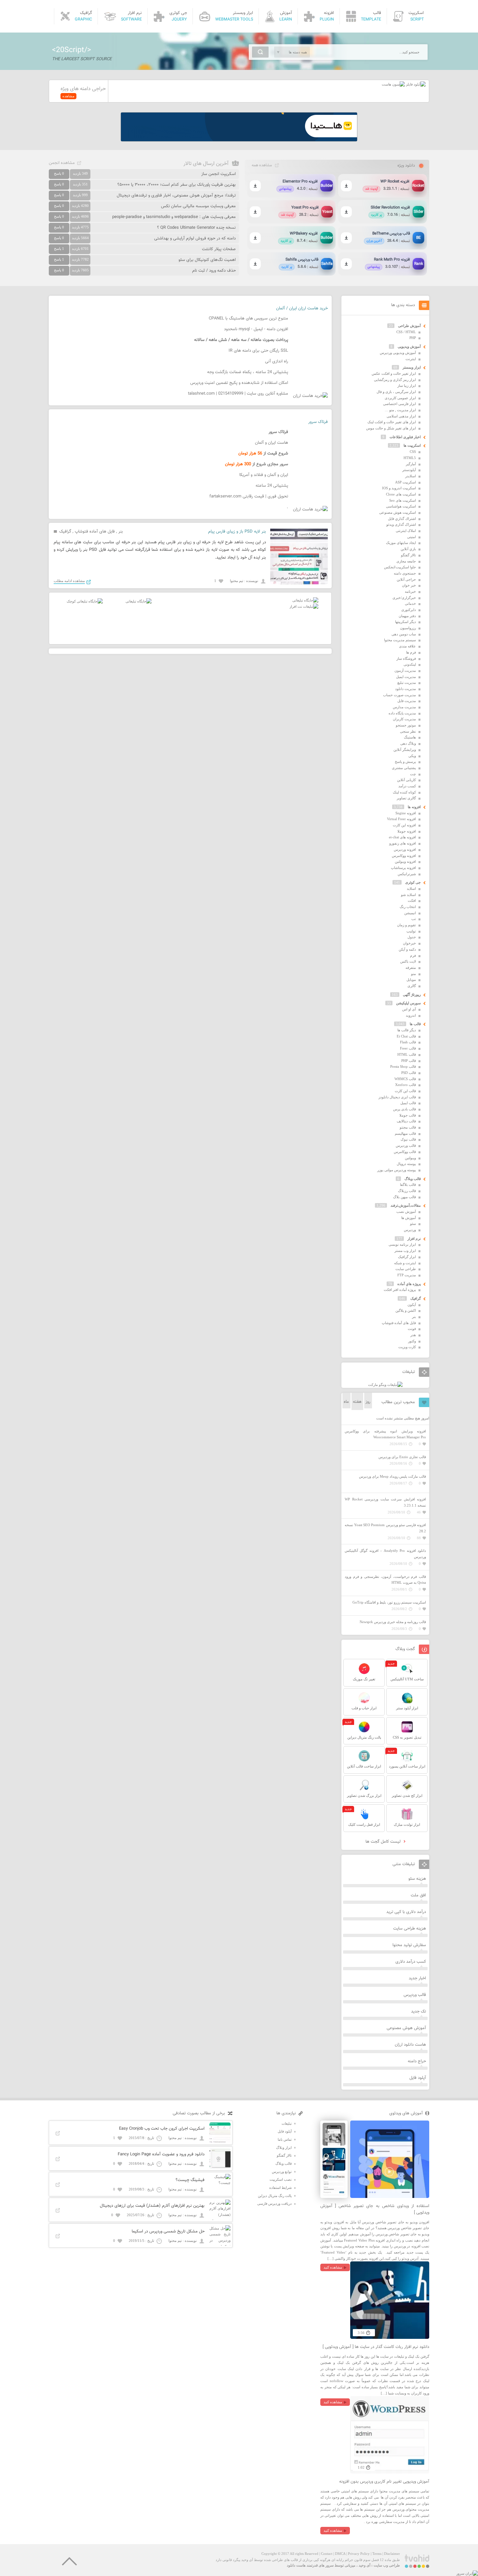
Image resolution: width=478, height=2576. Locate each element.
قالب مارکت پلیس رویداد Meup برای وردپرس (392, 1476)
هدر (413, 1335)
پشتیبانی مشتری (404, 768)
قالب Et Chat (406, 1036)
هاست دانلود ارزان (410, 2045)
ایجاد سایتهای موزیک (401, 543)
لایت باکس (408, 961)
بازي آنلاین (408, 549)
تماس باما (285, 2139)
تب (414, 919)
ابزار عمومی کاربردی (400, 398)
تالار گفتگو (408, 555)
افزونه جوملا (407, 831)
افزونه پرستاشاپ (403, 868)
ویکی (412, 756)
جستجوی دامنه (405, 573)
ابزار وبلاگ (284, 2148)
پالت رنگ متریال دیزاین (275, 2196)
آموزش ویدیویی (409, 346)
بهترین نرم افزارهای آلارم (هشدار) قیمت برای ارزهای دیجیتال (152, 2206)
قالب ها (415, 1024)
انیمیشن (410, 913)
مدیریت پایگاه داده (402, 713)
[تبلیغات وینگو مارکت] (385, 1385)
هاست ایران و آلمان (272, 443)
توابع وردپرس (282, 2172)
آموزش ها (409, 1218)
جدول (412, 937)
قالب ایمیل (408, 1103)
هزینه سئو (417, 1879)
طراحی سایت (406, 1269)
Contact (327, 2554)
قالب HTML (407, 1054)
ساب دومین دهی (404, 634)
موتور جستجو (406, 725)
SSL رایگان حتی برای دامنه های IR (258, 351)
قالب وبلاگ (413, 1179)
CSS (413, 452)
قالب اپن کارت (405, 1091)
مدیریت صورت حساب (399, 695)
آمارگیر (411, 464)
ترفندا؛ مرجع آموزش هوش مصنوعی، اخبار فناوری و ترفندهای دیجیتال (176, 196)
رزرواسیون (408, 628)
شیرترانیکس (407, 874)
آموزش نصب (406, 1212)
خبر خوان (409, 585)
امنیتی (412, 537)
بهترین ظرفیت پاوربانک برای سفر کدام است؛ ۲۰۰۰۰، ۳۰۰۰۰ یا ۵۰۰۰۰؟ (177, 185)
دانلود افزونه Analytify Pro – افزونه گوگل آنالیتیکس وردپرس (385, 1554)
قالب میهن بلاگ (405, 1197)
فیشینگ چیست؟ (190, 2180)
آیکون (412, 1305)
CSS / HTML (406, 332)
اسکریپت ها (412, 445)
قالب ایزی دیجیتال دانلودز (397, 1097)
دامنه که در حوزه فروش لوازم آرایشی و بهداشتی (195, 238)
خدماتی (410, 603)
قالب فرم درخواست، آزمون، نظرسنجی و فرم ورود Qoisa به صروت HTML (385, 1580)
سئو (413, 1224)
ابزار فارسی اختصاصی (399, 404)
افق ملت (418, 1895)
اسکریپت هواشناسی (401, 506)
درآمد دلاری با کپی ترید (406, 1912)
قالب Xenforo (405, 1085)
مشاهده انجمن (62, 163)
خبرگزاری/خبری (404, 598)
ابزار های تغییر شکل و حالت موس (391, 428)
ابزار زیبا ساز (407, 386)
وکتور (412, 1341)
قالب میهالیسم (405, 1133)
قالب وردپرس (406, 1146)
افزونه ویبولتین (405, 861)
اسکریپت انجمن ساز (219, 174)
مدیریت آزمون (405, 671)
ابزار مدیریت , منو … (400, 410)
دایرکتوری (409, 610)
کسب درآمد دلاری (411, 1962)
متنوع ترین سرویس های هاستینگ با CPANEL (248, 319)
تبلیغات (287, 2123)
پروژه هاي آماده (409, 1284)
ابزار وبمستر (412, 367)
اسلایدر (411, 476)
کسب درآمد (407, 786)
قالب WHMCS (405, 1079)
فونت (412, 1329)
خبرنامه (410, 591)
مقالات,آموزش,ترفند (406, 1205)
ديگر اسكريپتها (405, 622)
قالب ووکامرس (405, 1152)
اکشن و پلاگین (406, 1310)
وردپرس (410, 1230)
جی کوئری (413, 882)
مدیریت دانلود (405, 689)
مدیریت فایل (407, 701)
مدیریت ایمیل (406, 677)
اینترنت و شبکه (405, 1263)
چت (413, 774)
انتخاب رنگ (408, 907)
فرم (413, 956)
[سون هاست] (393, 84)
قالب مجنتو (408, 1127)
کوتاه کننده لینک (404, 792)
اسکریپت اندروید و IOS (399, 488)
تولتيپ (411, 931)
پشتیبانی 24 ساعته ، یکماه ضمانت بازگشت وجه (248, 372)
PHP (413, 338)
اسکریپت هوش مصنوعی (398, 512)
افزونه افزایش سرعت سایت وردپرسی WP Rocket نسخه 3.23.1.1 (385, 1502)
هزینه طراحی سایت (410, 1929)
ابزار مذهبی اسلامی (401, 416)
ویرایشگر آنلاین (405, 750)
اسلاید (411, 888)
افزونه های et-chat (402, 837)
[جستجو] (260, 52)
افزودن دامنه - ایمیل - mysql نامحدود (256, 329)
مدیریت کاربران (404, 719)
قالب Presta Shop (403, 1066)
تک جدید (418, 2012)
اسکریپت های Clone (401, 494)
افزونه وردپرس (405, 849)
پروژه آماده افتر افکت (400, 1290)
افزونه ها (414, 807)
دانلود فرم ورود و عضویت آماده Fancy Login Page (161, 2154)
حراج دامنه (417, 2061)
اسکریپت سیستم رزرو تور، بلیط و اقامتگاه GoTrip (389, 1602)
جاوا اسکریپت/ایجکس (400, 567)
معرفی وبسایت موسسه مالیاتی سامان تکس (198, 206)
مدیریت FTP (407, 1275)
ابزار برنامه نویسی (402, 1244)
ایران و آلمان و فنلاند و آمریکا (264, 475)
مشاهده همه (262, 165)
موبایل (411, 980)
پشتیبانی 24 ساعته (272, 486)
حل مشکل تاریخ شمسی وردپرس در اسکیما (168, 2231)
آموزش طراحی (409, 326)
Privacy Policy (359, 2554)
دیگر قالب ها (407, 1030)
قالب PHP (409, 1061)
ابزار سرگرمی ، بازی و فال (396, 392)
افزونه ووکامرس (404, 856)
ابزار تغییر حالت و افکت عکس (394, 373)
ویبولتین (410, 1158)
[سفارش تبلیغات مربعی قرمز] (85, 601)
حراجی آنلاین (406, 579)
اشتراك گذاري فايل (402, 519)
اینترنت (411, 359)
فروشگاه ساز (406, 658)
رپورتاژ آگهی (412, 995)
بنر (121, 532)
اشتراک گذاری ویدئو (401, 524)
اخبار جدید (417, 1978)
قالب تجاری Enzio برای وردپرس (402, 1457)
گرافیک (65, 532)
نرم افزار (414, 1239)
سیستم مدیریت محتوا (400, 640)
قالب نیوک (408, 1139)
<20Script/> (72, 50)
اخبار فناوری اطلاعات (405, 437)
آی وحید (365, 2565)
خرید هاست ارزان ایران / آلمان (302, 308)
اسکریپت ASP (405, 482)
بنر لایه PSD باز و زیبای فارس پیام (237, 532)
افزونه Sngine (406, 813)
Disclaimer (392, 2554)
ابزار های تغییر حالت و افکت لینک (392, 422)
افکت (412, 901)
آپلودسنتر (409, 470)
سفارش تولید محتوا (409, 1945)
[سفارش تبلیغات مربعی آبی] (139, 601)
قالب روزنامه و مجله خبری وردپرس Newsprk (393, 1622)
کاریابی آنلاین (406, 780)
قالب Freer (408, 1048)
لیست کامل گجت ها (384, 1842)
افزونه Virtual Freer (401, 819)
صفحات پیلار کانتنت (219, 249)
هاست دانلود (296, 2565)
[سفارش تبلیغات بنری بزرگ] (305, 600)
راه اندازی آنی (277, 361)
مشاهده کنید (333, 2267)
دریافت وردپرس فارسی (274, 2203)
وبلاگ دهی (408, 743)
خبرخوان (409, 943)
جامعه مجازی (406, 561)
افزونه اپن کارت (404, 825)
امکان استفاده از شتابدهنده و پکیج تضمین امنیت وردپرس (239, 383)
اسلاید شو (408, 895)
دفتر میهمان (407, 616)
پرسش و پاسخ (405, 762)
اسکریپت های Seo (403, 500)
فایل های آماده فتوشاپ (95, 532)
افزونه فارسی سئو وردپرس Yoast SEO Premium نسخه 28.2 (385, 1528)
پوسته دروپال (406, 1164)
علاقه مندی (407, 646)
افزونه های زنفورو (403, 843)
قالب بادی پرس (405, 1109)
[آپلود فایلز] (415, 84)
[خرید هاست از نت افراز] (304, 606)
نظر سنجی (408, 731)
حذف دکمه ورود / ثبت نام (214, 271)
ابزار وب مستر (405, 1251)
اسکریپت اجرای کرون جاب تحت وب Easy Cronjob (162, 2129)
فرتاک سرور (318, 422)
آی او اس (409, 1009)
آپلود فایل (418, 2078)
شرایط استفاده (280, 2188)
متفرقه (411, 968)
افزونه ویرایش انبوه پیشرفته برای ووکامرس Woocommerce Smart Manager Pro (385, 1434)
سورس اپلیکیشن (408, 1003)
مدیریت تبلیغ (407, 683)
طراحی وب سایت (387, 2565)
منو (413, 974)
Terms (377, 2554)
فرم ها (411, 652)
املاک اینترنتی (406, 531)
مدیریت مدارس (404, 707)
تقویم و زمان (406, 925)
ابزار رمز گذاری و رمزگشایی (395, 380)
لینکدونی (410, 664)
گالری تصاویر (406, 798)
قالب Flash (408, 1042)
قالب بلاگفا (408, 1185)
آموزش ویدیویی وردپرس (398, 353)
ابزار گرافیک (407, 1257)
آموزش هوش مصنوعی (406, 2028)
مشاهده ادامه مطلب (69, 581)
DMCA (340, 2554)
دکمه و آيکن (407, 949)
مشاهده (68, 96)
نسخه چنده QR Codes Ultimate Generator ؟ (196, 228)
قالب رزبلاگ (407, 1191)
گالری (412, 986)
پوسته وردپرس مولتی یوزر (397, 1170)
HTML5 (410, 458)
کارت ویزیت (407, 1347)
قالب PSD (409, 1073)
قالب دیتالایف (406, 1121)
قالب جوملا (408, 1115)
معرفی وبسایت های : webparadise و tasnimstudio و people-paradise (174, 217)
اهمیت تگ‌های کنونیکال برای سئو (207, 260)
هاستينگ (410, 737)
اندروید (411, 1015)
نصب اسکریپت (281, 2179)
